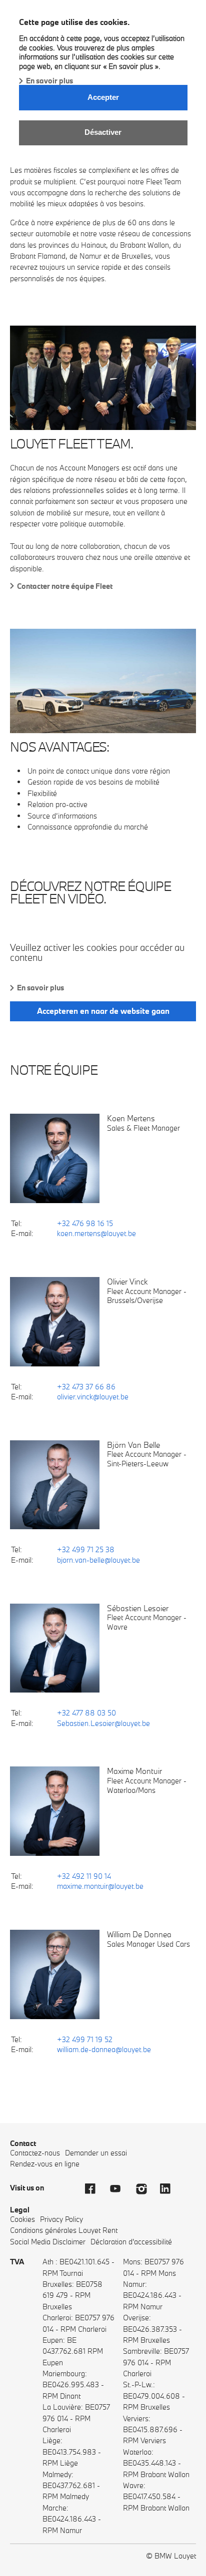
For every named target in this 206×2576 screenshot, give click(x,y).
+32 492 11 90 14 (84, 1876)
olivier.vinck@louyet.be (93, 1397)
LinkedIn (170, 2189)
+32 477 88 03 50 (86, 1713)
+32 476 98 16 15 (85, 1223)
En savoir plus (49, 81)
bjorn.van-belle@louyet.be (98, 1560)
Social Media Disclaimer (48, 2242)
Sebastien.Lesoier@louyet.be (103, 1723)
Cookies (22, 2219)
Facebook (95, 2189)
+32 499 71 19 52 (85, 2039)
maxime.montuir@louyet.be (100, 1886)
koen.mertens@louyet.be (96, 1233)
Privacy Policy (61, 2219)
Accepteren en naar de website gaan (103, 1011)
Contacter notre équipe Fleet (65, 586)
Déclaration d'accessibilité (131, 2242)
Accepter (103, 97)
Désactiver (103, 132)
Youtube (120, 2189)
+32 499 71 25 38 (86, 1549)
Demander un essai (96, 2153)
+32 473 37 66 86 (86, 1387)
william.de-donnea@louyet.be (104, 2049)
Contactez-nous (35, 2153)
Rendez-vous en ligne (45, 2164)
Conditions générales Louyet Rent (64, 2230)
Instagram (145, 2189)
